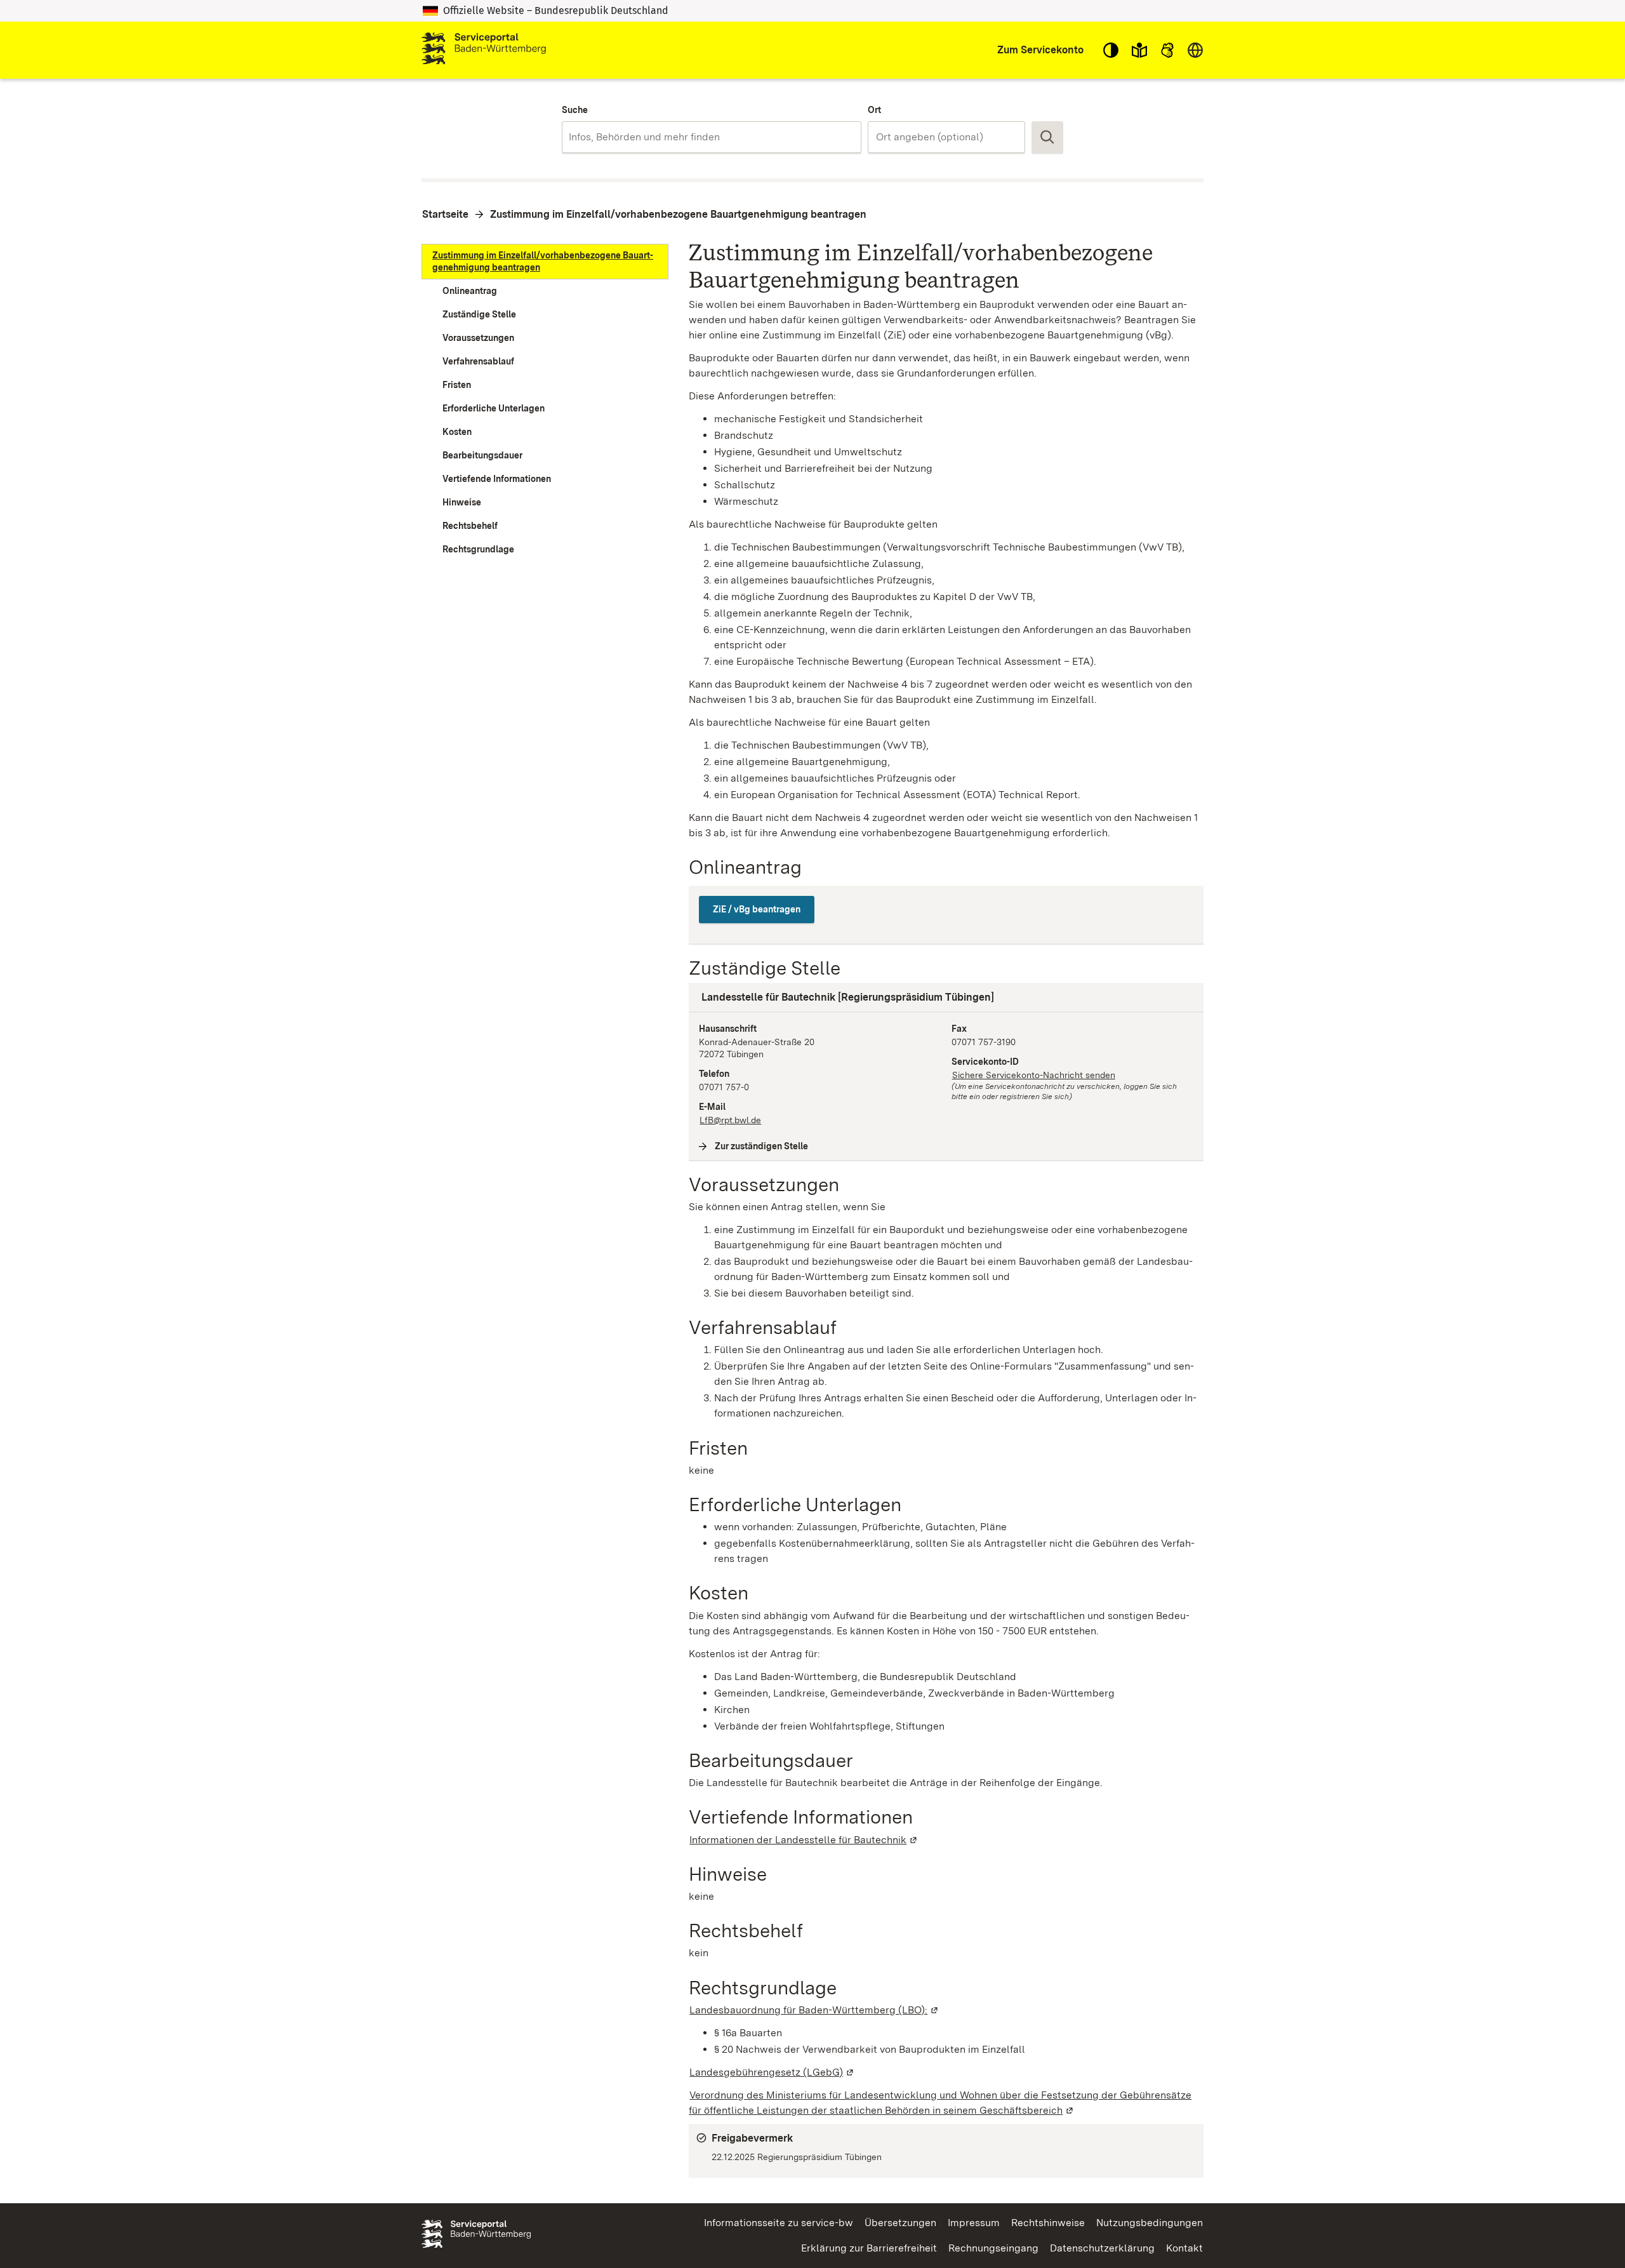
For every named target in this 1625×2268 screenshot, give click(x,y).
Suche (575, 110)
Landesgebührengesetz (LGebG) (772, 2072)
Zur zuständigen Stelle (762, 1146)
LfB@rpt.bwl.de (730, 1120)
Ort (874, 110)
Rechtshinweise (1048, 2223)
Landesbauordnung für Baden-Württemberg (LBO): (814, 2010)
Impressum (974, 2223)
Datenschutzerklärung (1102, 2248)
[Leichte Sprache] (1139, 50)
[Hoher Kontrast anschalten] (1111, 50)
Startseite (445, 214)
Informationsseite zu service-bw (779, 2223)
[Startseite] (484, 50)
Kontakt (1184, 2248)
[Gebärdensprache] (1167, 50)
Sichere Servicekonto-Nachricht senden (1034, 1075)
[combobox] (711, 137)
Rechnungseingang (993, 2248)
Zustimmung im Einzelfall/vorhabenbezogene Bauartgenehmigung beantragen (678, 214)
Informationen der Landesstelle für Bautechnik (804, 1840)
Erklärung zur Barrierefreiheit (869, 2248)
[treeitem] (545, 262)
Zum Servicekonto (1040, 50)
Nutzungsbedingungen (1150, 2223)
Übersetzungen (900, 2223)
